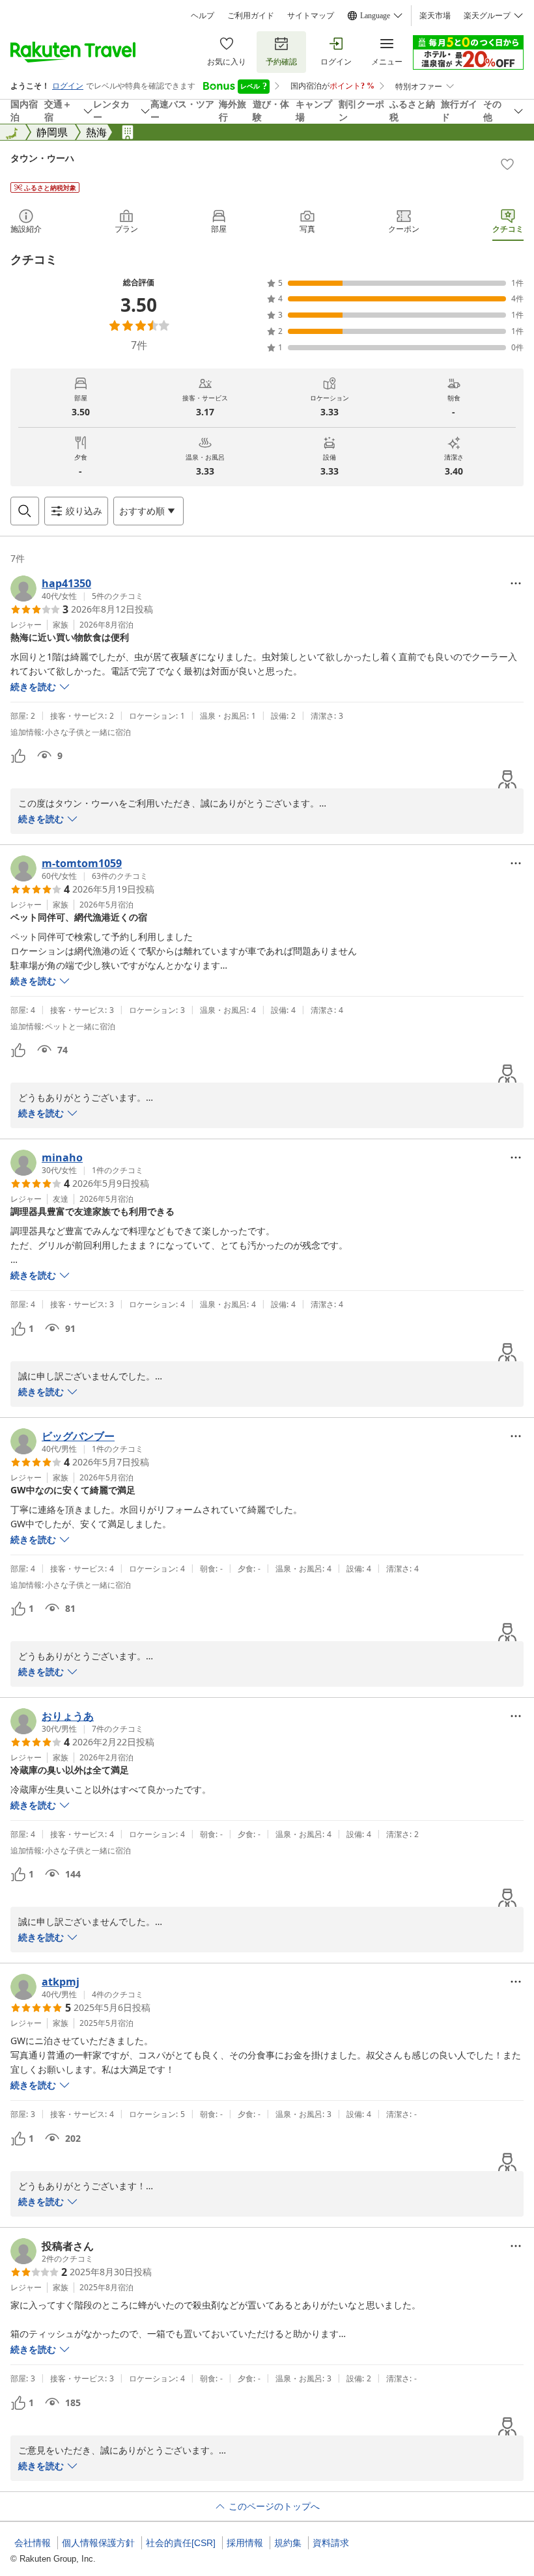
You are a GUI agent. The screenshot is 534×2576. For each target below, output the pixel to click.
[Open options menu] (516, 583)
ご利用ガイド (251, 16)
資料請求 (331, 2543)
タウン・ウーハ (42, 158)
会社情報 (33, 2543)
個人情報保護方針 (98, 2543)
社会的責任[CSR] (181, 2543)
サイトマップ (311, 16)
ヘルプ (203, 16)
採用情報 (245, 2543)
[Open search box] (25, 511)
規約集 (288, 2543)
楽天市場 (435, 16)
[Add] (507, 164)
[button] (77, 589)
